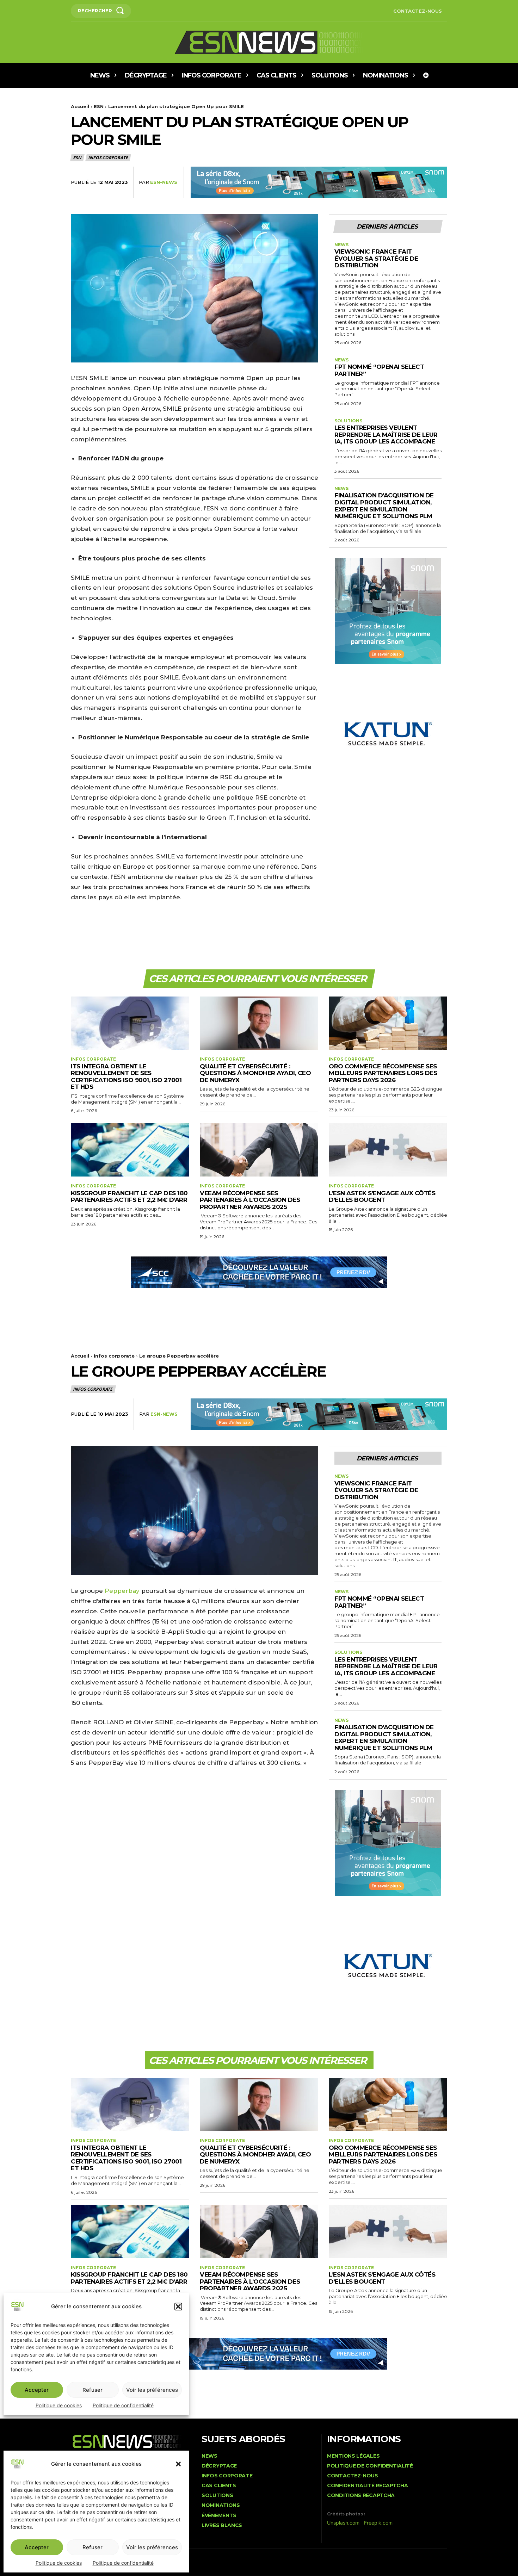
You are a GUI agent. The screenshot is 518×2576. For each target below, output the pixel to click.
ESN (99, 106)
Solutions (348, 421)
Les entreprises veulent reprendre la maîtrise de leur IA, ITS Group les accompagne (386, 434)
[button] (178, 2464)
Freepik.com (378, 2523)
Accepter (37, 2547)
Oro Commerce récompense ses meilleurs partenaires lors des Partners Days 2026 (383, 1073)
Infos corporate (108, 158)
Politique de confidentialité (123, 2563)
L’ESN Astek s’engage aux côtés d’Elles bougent (382, 1197)
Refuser (92, 2547)
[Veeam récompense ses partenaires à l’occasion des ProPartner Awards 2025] (259, 1150)
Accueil (80, 106)
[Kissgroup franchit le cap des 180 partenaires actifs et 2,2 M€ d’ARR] (130, 1150)
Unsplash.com (343, 2523)
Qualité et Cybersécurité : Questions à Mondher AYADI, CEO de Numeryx (255, 1073)
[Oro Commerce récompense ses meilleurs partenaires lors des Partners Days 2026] (388, 1023)
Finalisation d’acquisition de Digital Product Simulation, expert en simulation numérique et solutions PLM (384, 506)
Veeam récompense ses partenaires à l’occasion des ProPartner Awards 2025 (250, 1200)
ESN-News (164, 182)
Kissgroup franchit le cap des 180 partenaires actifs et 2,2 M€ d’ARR (129, 1197)
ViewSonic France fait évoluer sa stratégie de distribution (376, 258)
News (341, 245)
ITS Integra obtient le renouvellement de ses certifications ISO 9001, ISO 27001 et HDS (126, 1077)
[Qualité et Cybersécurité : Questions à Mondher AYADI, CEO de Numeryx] (259, 1023)
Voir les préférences (152, 2547)
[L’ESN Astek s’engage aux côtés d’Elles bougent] (388, 1150)
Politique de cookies (59, 2563)
